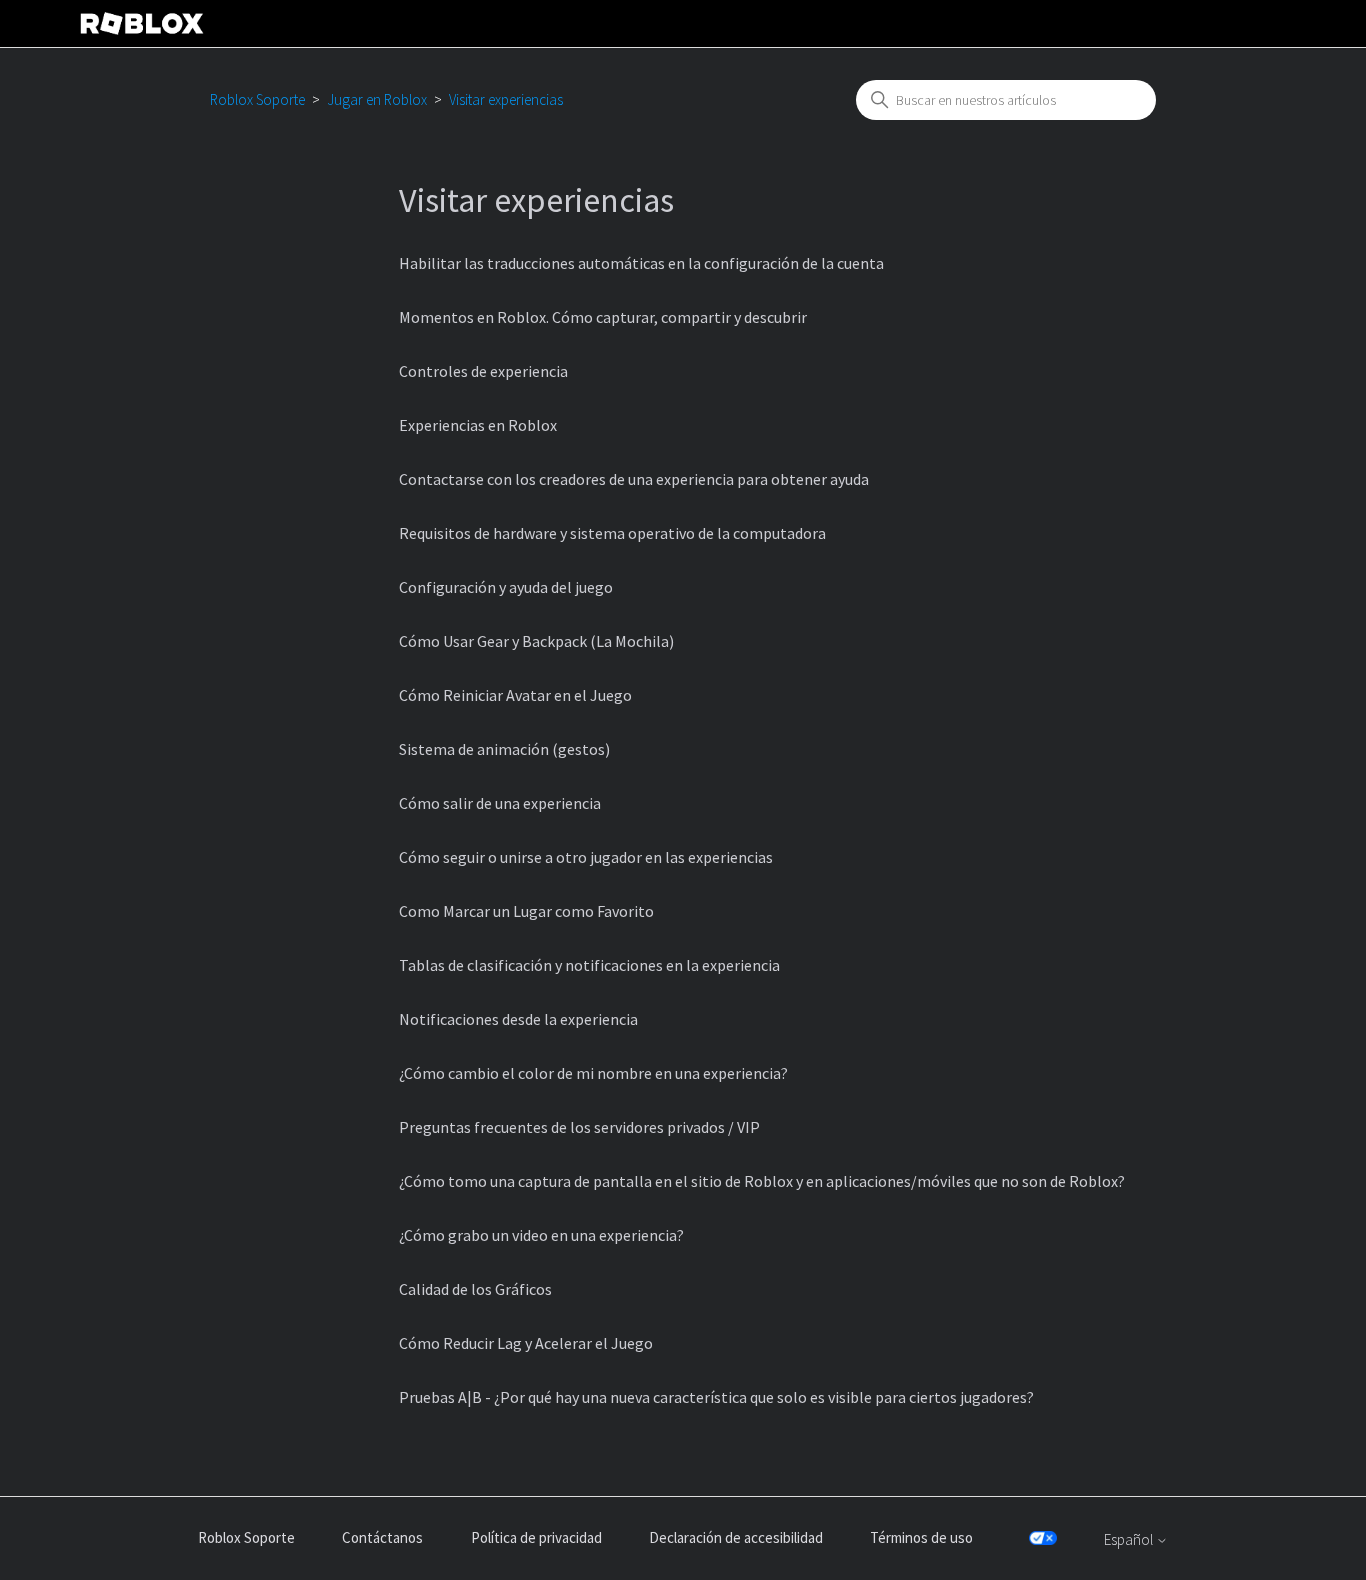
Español (1130, 1539)
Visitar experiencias (506, 99)
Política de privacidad (536, 1537)
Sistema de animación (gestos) (504, 749)
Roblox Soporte (257, 99)
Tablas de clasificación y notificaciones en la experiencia (589, 965)
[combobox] (1006, 100)
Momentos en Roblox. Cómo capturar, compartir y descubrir (603, 317)
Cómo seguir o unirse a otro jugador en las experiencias (586, 857)
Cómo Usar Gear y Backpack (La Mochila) (536, 641)
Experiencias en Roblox (478, 425)
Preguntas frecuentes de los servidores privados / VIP (579, 1127)
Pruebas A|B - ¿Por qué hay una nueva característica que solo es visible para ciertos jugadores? (716, 1397)
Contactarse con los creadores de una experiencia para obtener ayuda (634, 479)
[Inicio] (142, 23)
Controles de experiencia (483, 371)
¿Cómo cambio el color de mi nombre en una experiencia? (593, 1073)
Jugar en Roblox (377, 99)
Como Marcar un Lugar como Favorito (526, 911)
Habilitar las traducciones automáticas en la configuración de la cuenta (641, 263)
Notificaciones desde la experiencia (518, 1019)
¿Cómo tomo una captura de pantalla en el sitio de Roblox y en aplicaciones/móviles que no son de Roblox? (762, 1181)
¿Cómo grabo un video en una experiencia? (541, 1235)
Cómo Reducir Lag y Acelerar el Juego (526, 1343)
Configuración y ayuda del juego (506, 587)
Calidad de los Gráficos (475, 1289)
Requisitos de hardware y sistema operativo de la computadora (612, 533)
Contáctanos (382, 1537)
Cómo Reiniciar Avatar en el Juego (515, 695)
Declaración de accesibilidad (736, 1537)
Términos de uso (921, 1537)
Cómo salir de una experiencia (500, 803)
